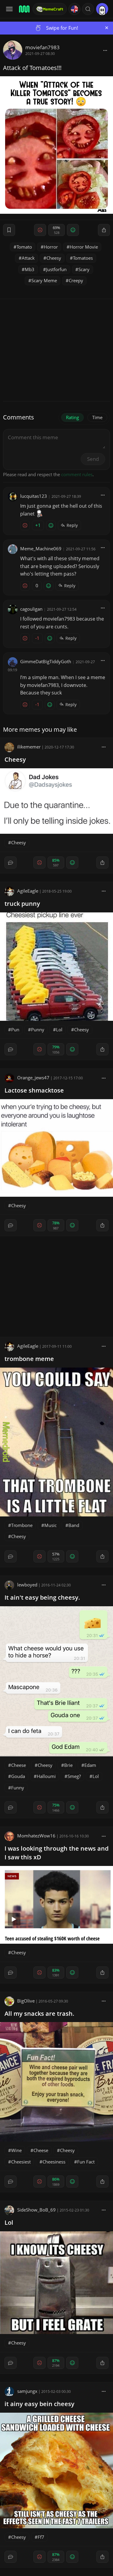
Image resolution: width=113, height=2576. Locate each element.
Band (74, 1525)
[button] (88, 9)
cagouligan (31, 609)
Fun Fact (86, 2162)
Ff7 (41, 2537)
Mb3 (30, 269)
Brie (68, 1765)
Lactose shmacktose (34, 1090)
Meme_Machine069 (41, 549)
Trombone (22, 1525)
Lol (59, 1029)
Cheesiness (54, 2162)
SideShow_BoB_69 (36, 2210)
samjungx (27, 2391)
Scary (84, 269)
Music (50, 1525)
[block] (105, 50)
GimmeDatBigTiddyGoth (46, 661)
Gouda (18, 1776)
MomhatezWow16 (36, 1836)
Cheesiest (21, 2162)
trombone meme (29, 1359)
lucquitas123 (34, 496)
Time (97, 417)
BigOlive (26, 2001)
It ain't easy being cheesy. (42, 1597)
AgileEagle (28, 891)
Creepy (76, 280)
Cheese (19, 1765)
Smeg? (74, 1776)
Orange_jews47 (33, 1078)
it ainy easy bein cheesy (39, 2404)
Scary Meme (44, 280)
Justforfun (56, 269)
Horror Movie (84, 247)
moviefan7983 (42, 47)
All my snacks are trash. (39, 2014)
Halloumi (46, 1776)
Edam (90, 1765)
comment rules (77, 474)
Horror (51, 247)
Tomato (24, 247)
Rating (72, 417)
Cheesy (54, 258)
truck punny (22, 904)
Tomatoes (83, 258)
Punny (38, 1029)
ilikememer (29, 747)
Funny (18, 1788)
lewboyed (27, 1585)
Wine (16, 2150)
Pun (15, 1029)
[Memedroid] (24, 9)
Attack (28, 258)
